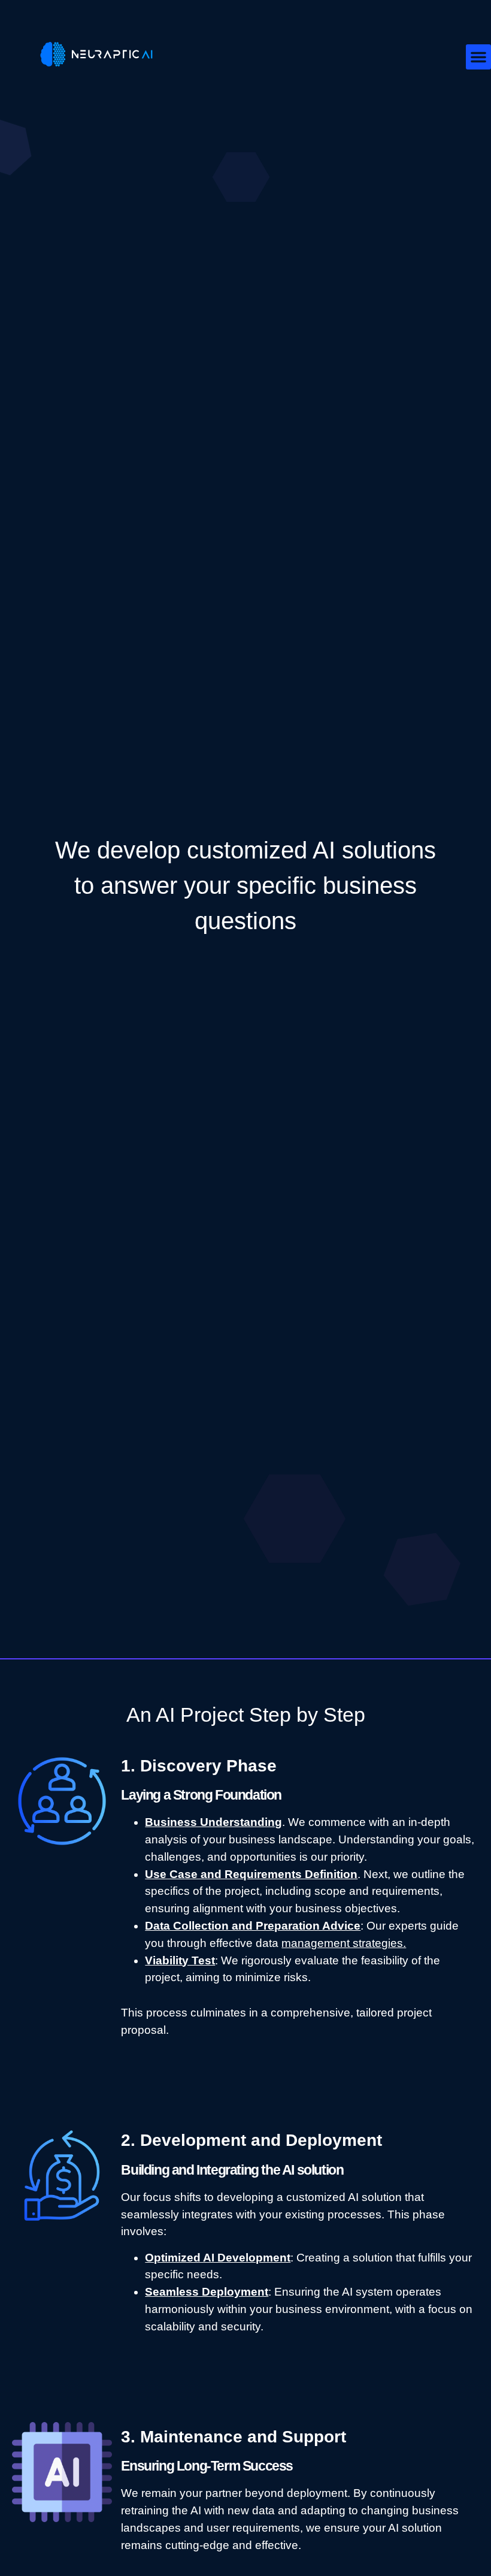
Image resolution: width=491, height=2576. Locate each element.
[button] (478, 57)
